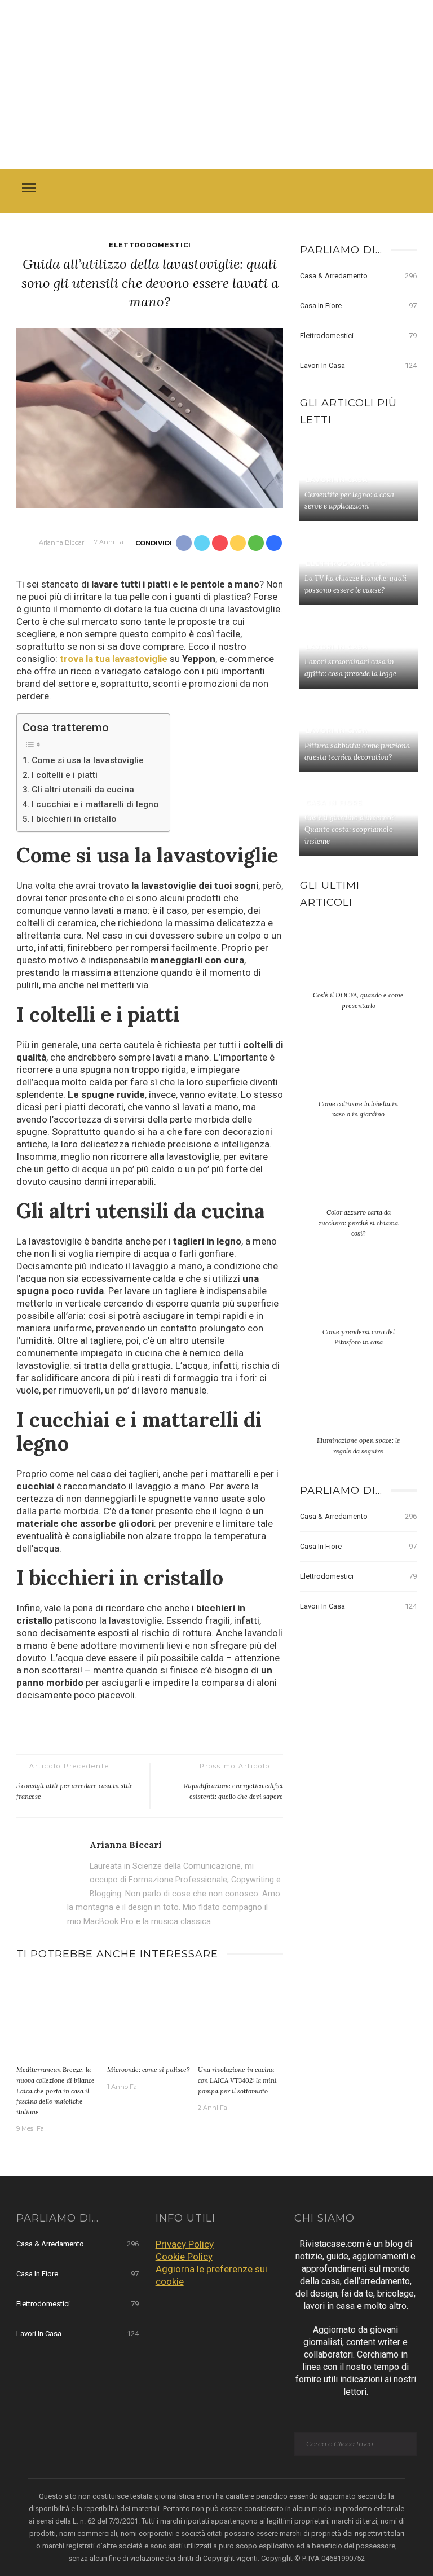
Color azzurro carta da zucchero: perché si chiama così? (358, 1223)
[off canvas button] (29, 188)
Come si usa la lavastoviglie (88, 760)
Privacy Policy (185, 2244)
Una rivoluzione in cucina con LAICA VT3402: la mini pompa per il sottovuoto (237, 2080)
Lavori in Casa (358, 365)
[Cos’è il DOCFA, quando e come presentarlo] (358, 962)
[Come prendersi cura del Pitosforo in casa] (358, 1299)
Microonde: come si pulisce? (148, 2069)
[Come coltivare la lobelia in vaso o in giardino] (358, 1071)
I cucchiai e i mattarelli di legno (95, 804)
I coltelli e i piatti (65, 775)
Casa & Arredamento (358, 276)
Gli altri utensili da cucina (83, 790)
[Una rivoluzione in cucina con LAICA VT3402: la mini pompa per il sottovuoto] (240, 2017)
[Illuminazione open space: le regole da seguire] (358, 1408)
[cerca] (405, 190)
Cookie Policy (184, 2257)
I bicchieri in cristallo (74, 819)
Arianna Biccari (62, 542)
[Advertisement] (216, 85)
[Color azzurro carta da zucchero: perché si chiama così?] (358, 1180)
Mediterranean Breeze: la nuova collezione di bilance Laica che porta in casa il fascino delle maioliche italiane (56, 2090)
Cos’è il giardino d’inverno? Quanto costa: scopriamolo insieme (350, 829)
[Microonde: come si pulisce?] (150, 2017)
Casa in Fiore (358, 306)
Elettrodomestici (150, 245)
